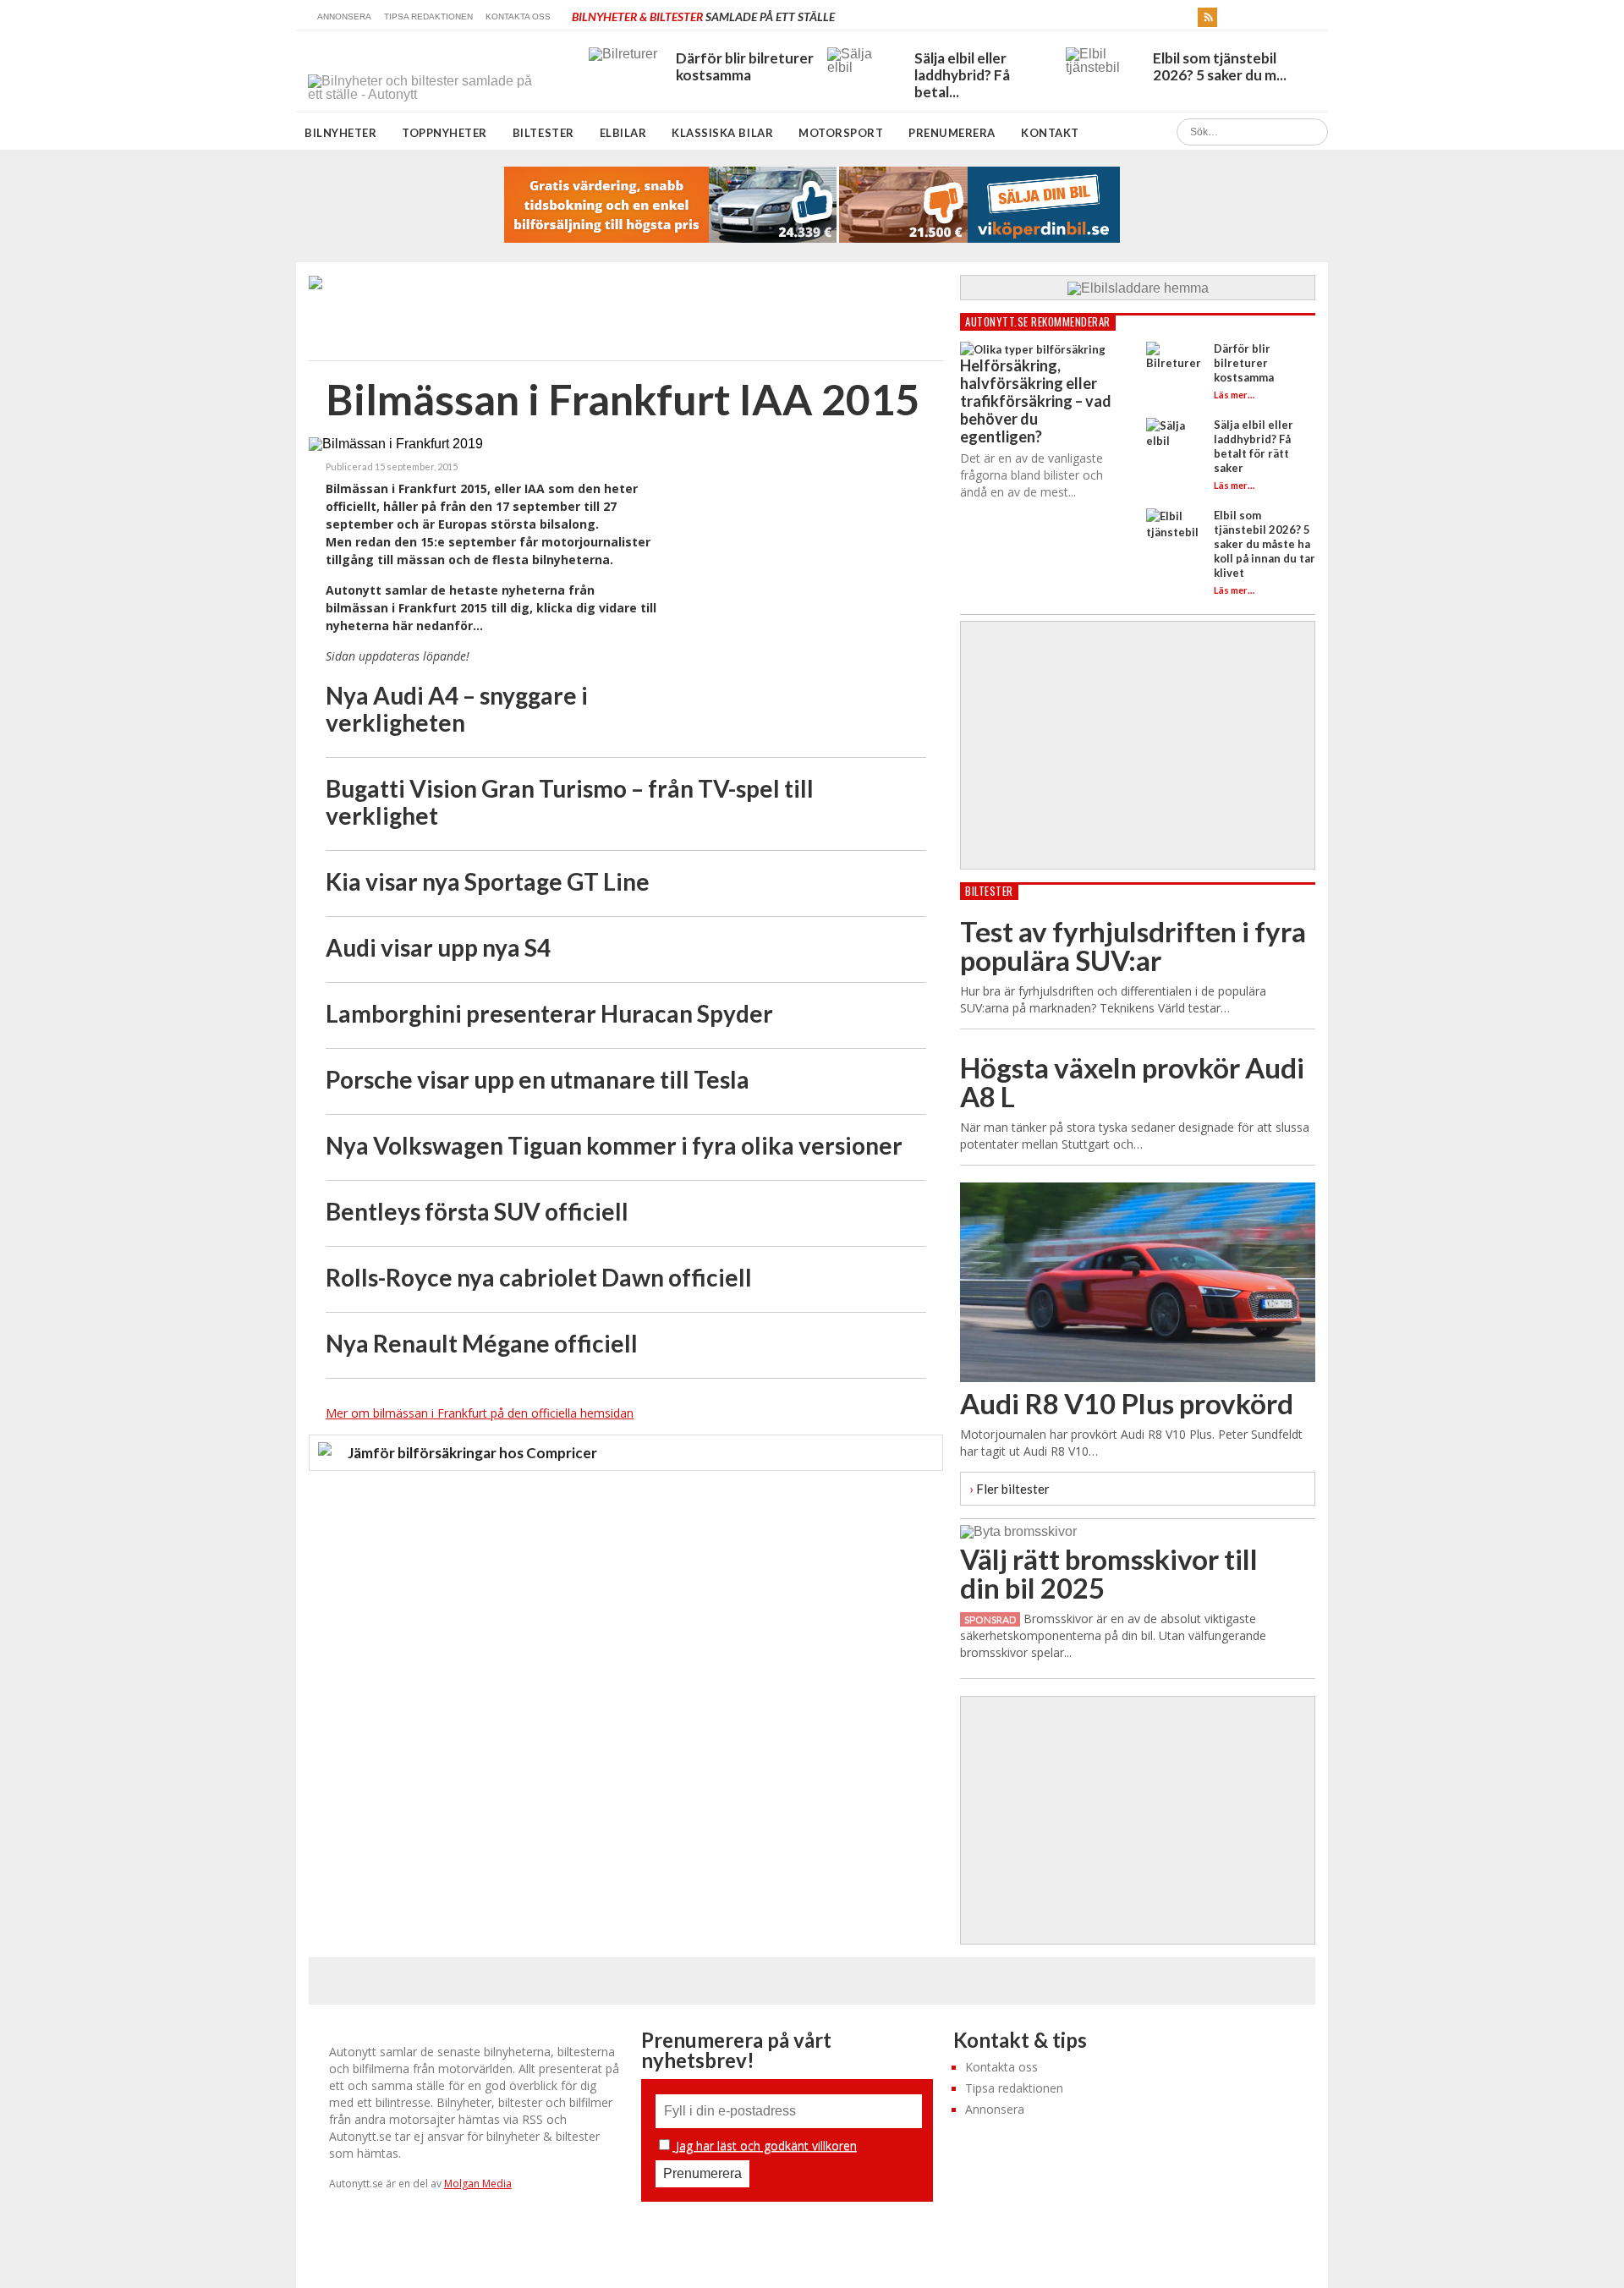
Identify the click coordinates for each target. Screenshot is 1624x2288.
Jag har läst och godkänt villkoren (765, 2145)
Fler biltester (1010, 1488)
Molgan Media (478, 2184)
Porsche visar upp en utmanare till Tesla (538, 1079)
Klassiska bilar (722, 133)
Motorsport (841, 133)
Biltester (543, 133)
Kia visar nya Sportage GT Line (488, 881)
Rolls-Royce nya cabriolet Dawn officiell (539, 1277)
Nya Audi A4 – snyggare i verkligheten (457, 709)
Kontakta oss (518, 16)
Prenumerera (952, 133)
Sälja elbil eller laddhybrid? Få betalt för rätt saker (1254, 446)
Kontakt (1050, 133)
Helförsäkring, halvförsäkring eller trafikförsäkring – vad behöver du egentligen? (1036, 401)
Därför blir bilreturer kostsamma (1244, 363)
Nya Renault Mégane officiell (482, 1343)
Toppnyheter (444, 133)
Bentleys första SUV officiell (477, 1211)
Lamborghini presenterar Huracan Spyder (549, 1013)
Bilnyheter (340, 133)
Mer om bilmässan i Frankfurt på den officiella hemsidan (480, 1413)
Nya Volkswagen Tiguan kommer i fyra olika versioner (614, 1145)
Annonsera (344, 16)
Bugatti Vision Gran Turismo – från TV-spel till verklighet (570, 802)
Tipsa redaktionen (428, 16)
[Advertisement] (799, 577)
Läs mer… (1234, 395)
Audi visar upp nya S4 (438, 947)
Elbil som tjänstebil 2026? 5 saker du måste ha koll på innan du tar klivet (1265, 544)
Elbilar (623, 133)
